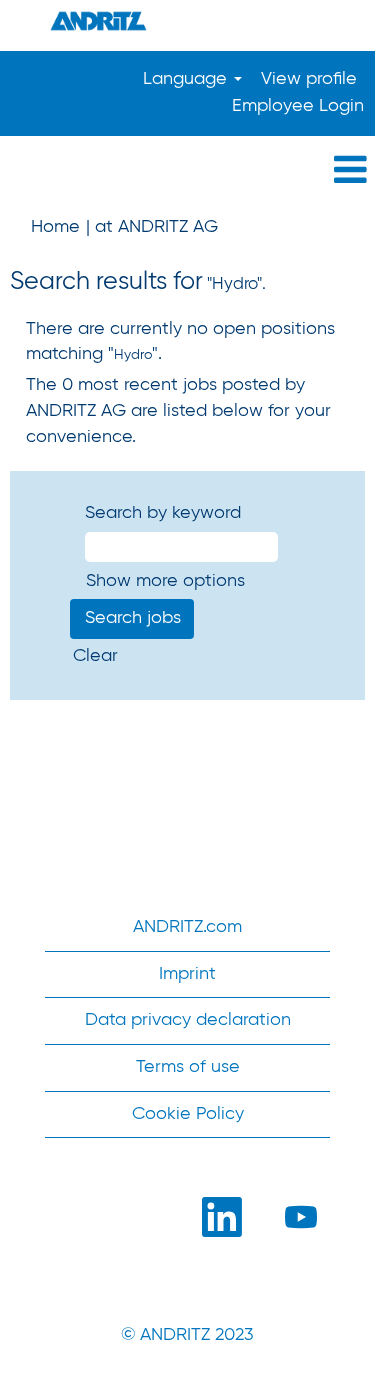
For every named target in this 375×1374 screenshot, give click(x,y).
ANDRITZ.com (187, 927)
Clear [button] (95, 656)
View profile (309, 79)
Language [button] (187, 79)
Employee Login (298, 106)
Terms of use (188, 1067)
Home (55, 227)
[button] (187, 171)
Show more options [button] (165, 581)
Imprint (187, 974)
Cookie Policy (188, 1114)
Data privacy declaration (188, 1020)
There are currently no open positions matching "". (180, 342)
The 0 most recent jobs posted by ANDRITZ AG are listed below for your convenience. (178, 410)
